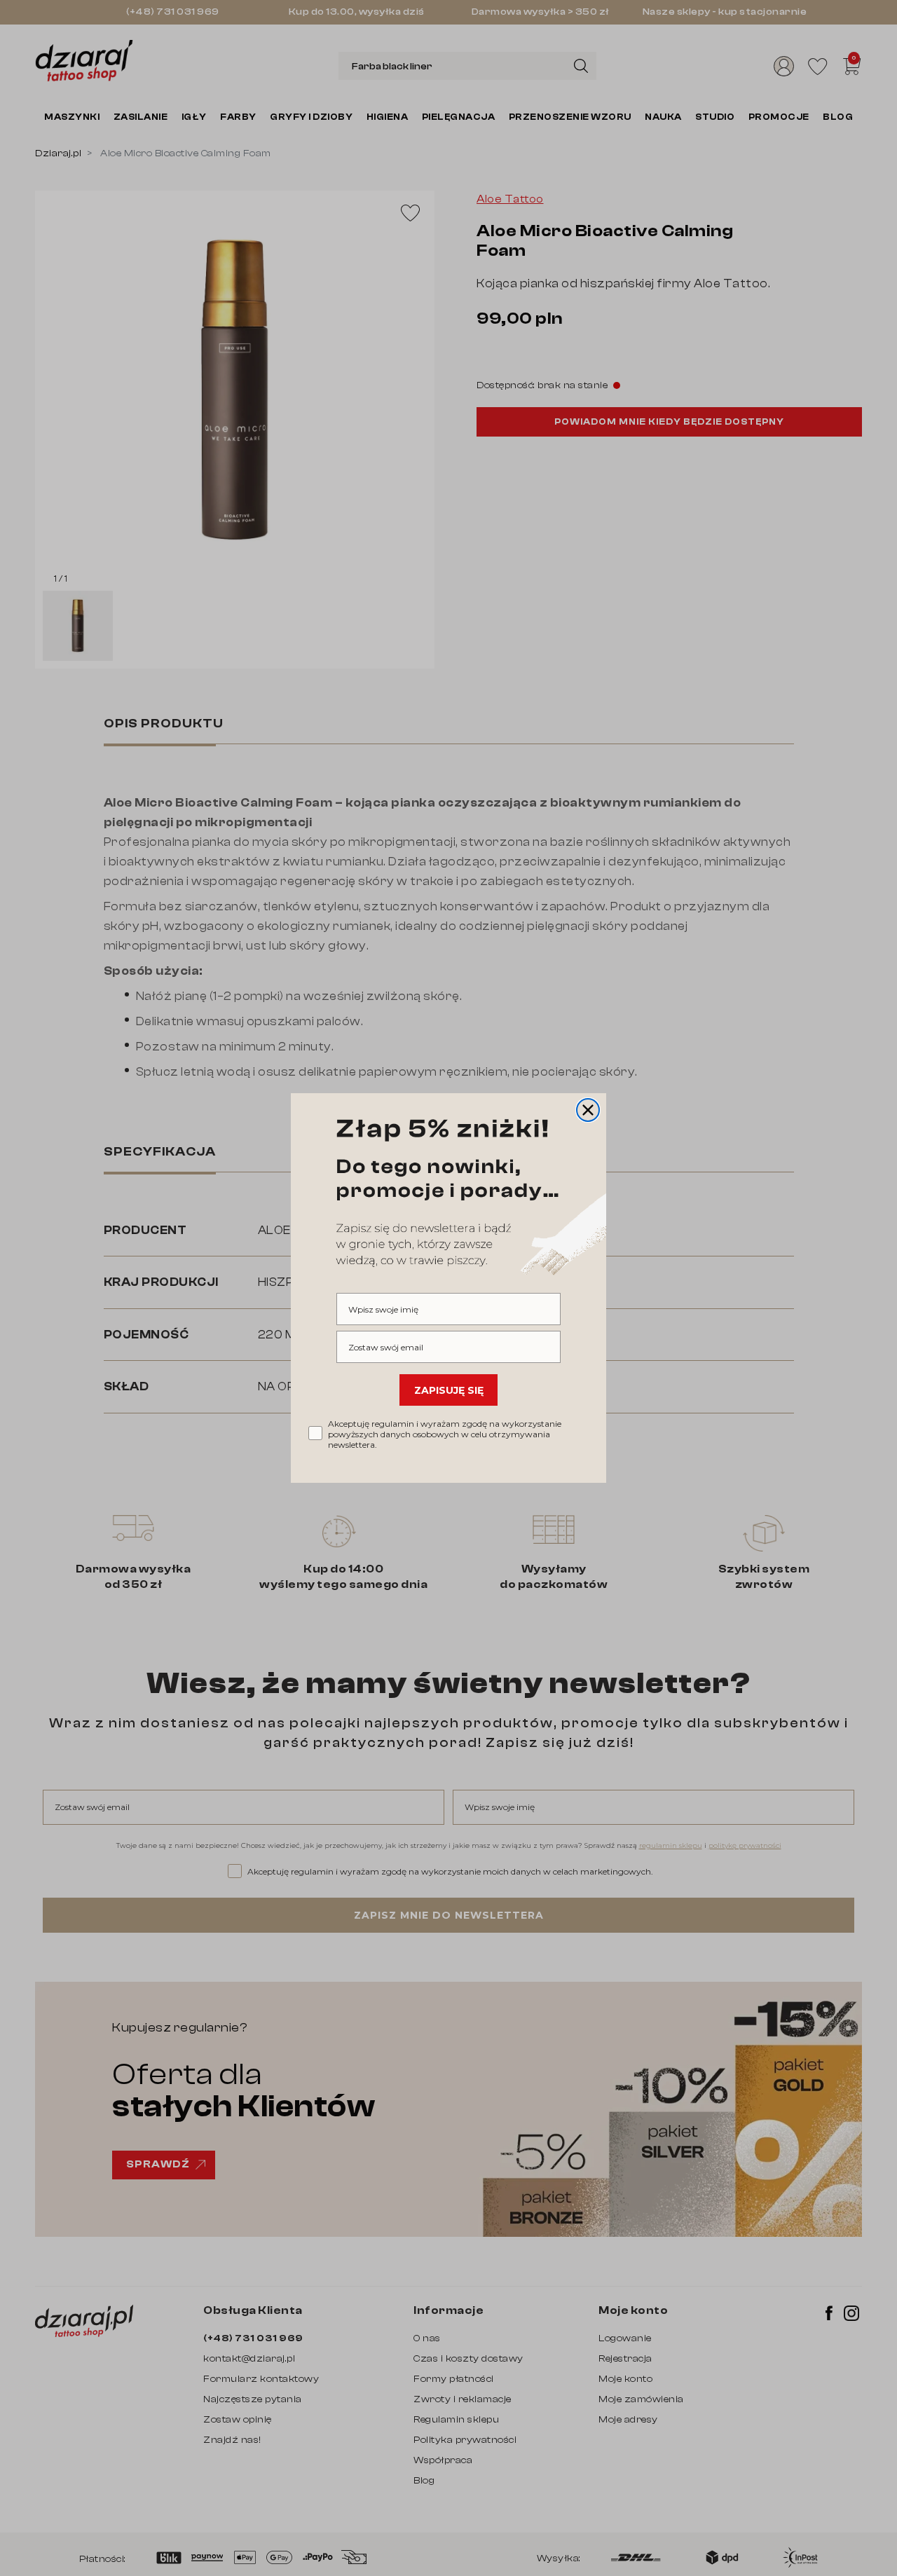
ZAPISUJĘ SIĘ (449, 1390)
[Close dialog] (588, 1110)
